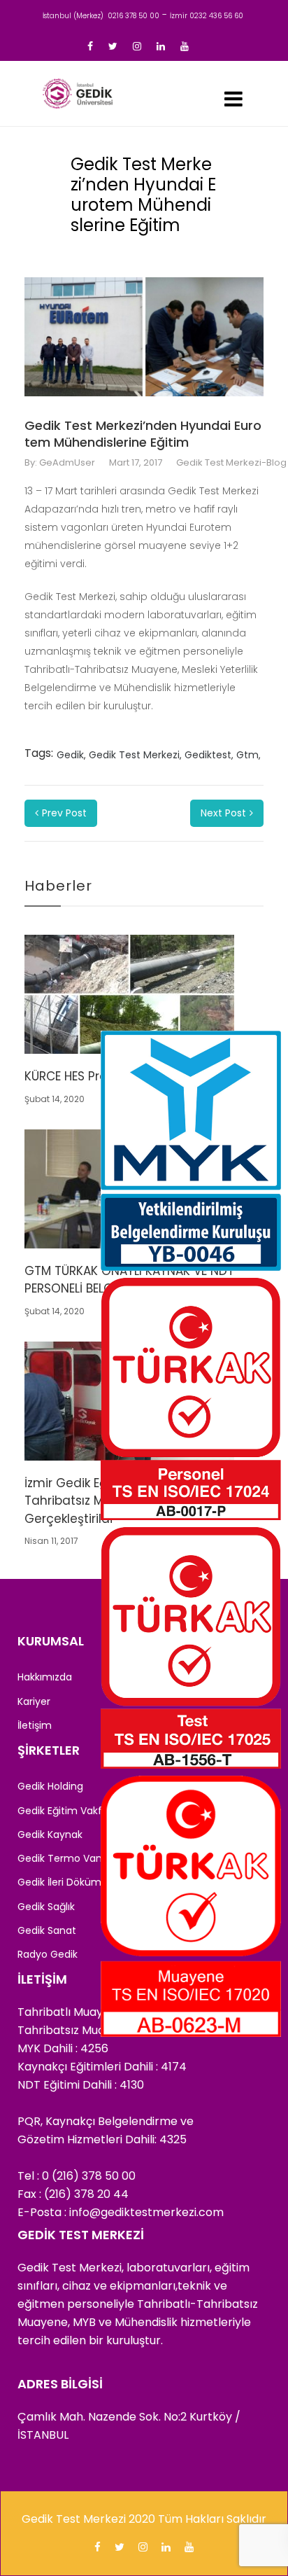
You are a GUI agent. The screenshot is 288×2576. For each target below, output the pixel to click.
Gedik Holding (50, 1786)
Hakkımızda (45, 1677)
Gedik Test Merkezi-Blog (231, 462)
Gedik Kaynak (50, 1834)
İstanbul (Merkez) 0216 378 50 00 (101, 16)
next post (223, 813)
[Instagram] (137, 46)
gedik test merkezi (134, 755)
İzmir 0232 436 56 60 (207, 16)
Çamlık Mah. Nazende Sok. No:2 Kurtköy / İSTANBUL (129, 2426)
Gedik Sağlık (46, 1907)
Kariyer (34, 1701)
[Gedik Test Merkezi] (78, 93)
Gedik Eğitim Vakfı (61, 1811)
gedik (70, 755)
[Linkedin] (161, 46)
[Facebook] (90, 46)
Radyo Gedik (48, 1954)
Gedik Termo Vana (63, 1858)
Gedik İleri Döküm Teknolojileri (89, 1882)
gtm (247, 755)
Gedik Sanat (47, 1930)
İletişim (35, 1725)
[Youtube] (185, 46)
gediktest (208, 755)
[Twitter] (113, 46)
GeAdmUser (67, 462)
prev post (64, 813)
